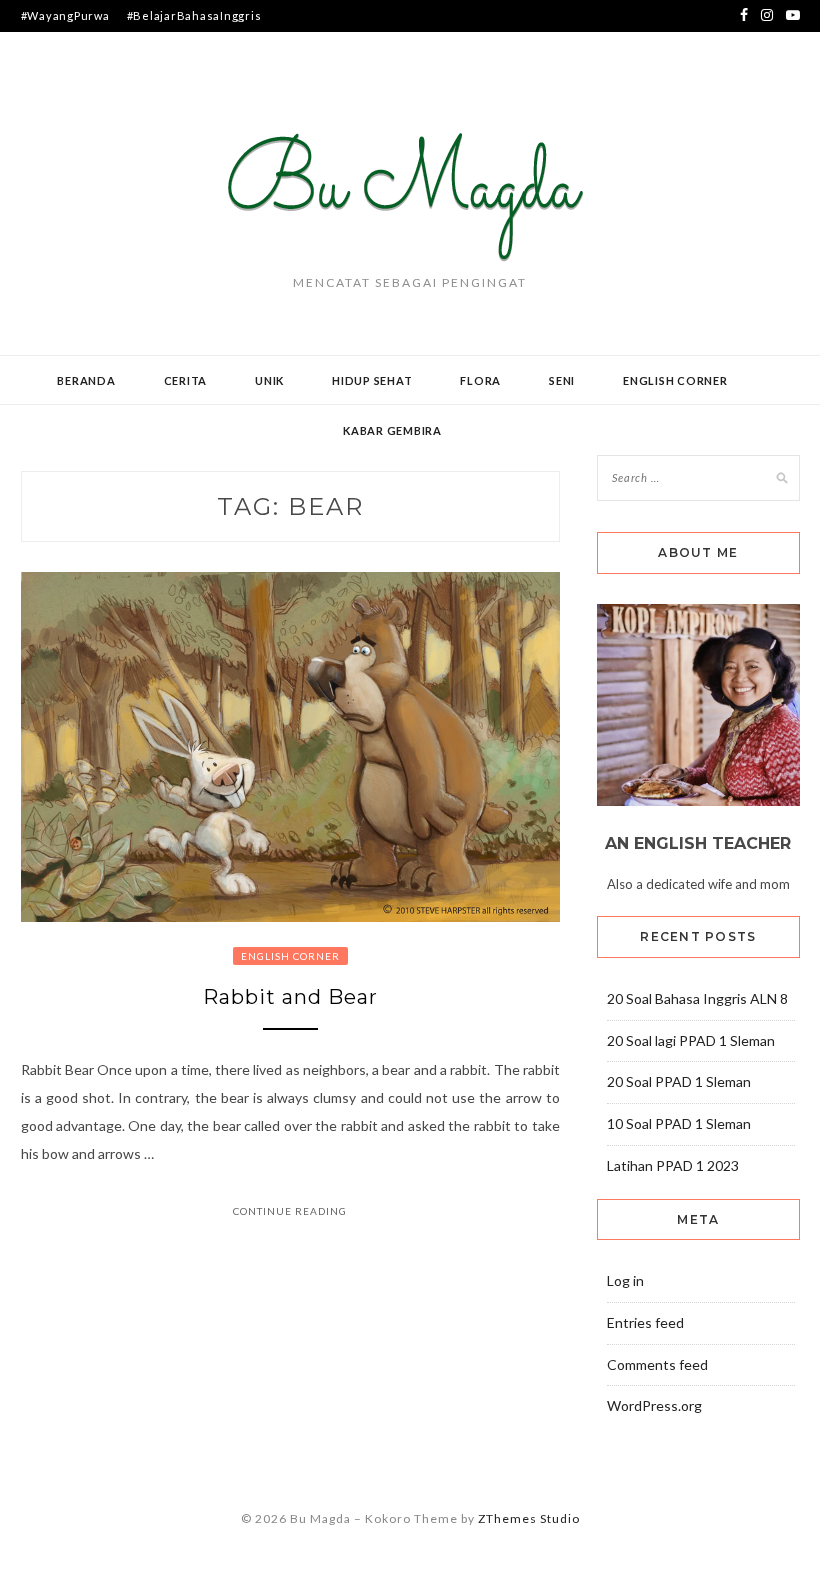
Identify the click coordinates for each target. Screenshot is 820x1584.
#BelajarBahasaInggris (194, 15)
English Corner (675, 380)
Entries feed (645, 1322)
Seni (562, 380)
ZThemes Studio (529, 1518)
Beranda (86, 380)
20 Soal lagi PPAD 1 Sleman (691, 1040)
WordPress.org (654, 1405)
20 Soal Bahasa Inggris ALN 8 (697, 998)
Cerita (186, 380)
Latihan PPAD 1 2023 (673, 1165)
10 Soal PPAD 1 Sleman (679, 1123)
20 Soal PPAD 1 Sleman (679, 1081)
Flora (480, 380)
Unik (269, 380)
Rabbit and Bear (290, 997)
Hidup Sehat (372, 380)
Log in (625, 1280)
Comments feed (657, 1364)
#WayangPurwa (65, 15)
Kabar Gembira (392, 430)
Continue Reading (290, 1211)
